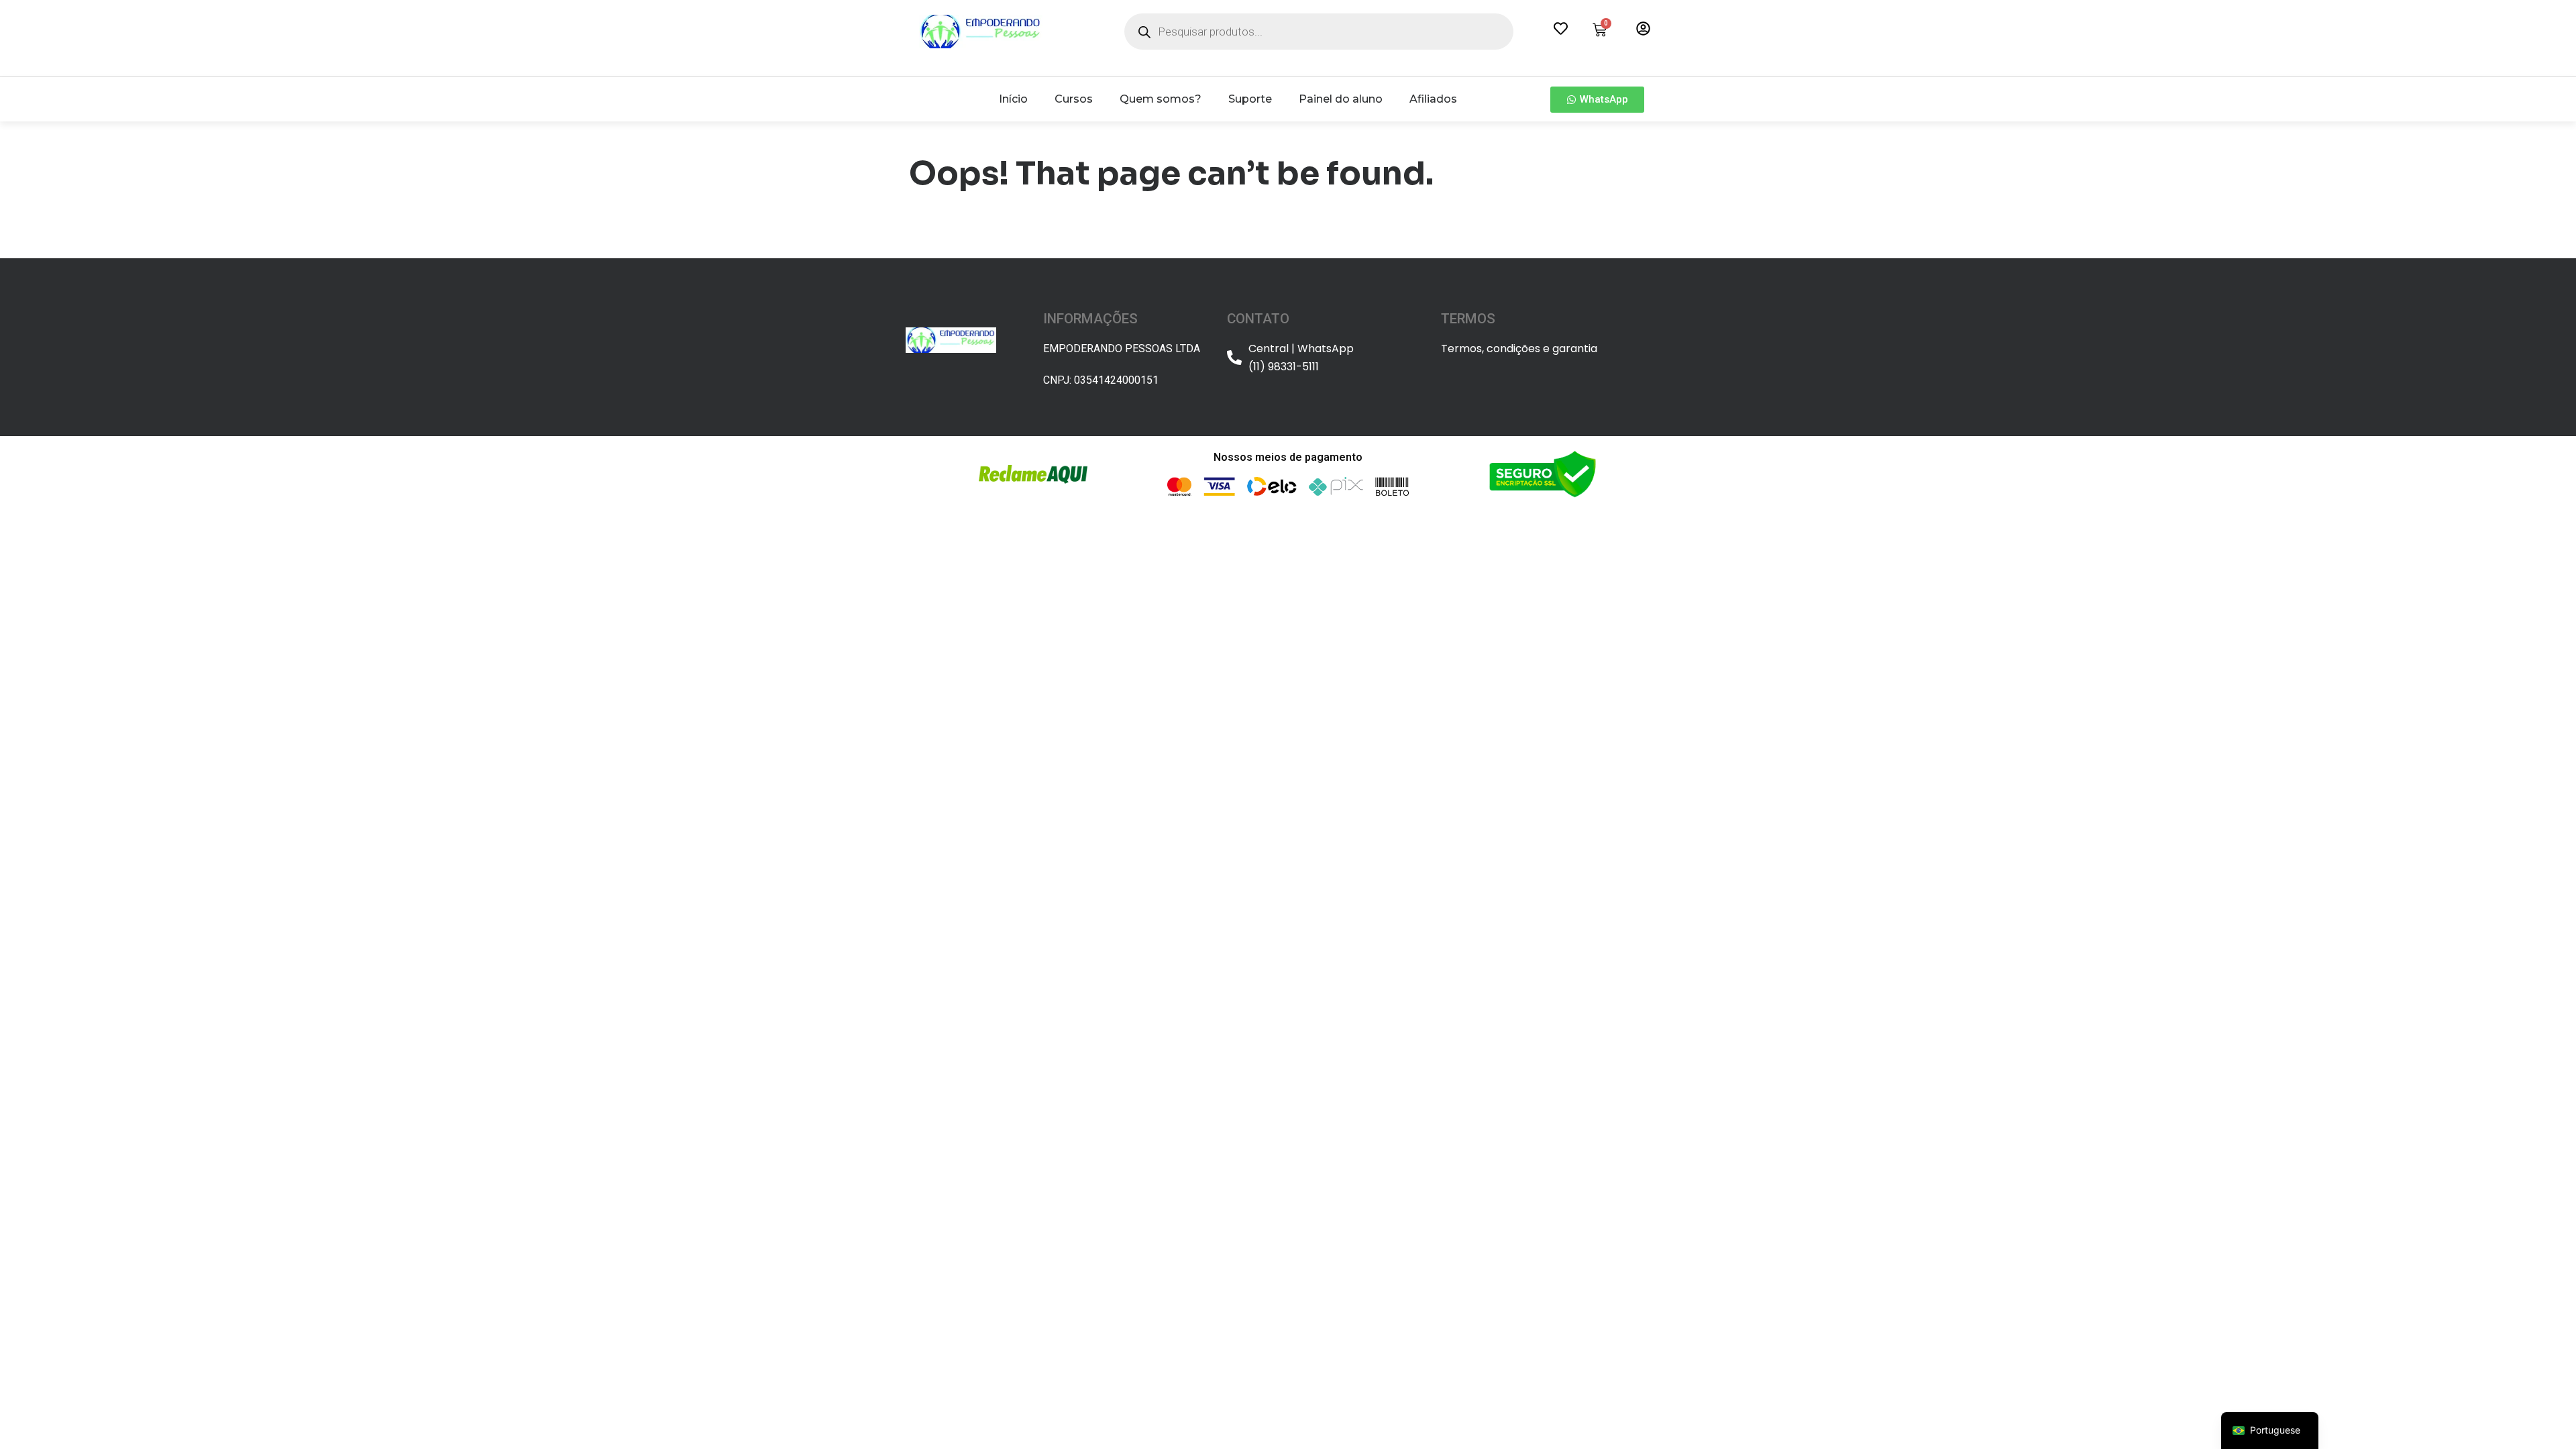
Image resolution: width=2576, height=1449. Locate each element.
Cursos (1074, 99)
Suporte (1250, 99)
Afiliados (1433, 99)
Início (1013, 99)
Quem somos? (1161, 99)
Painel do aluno (1341, 99)
